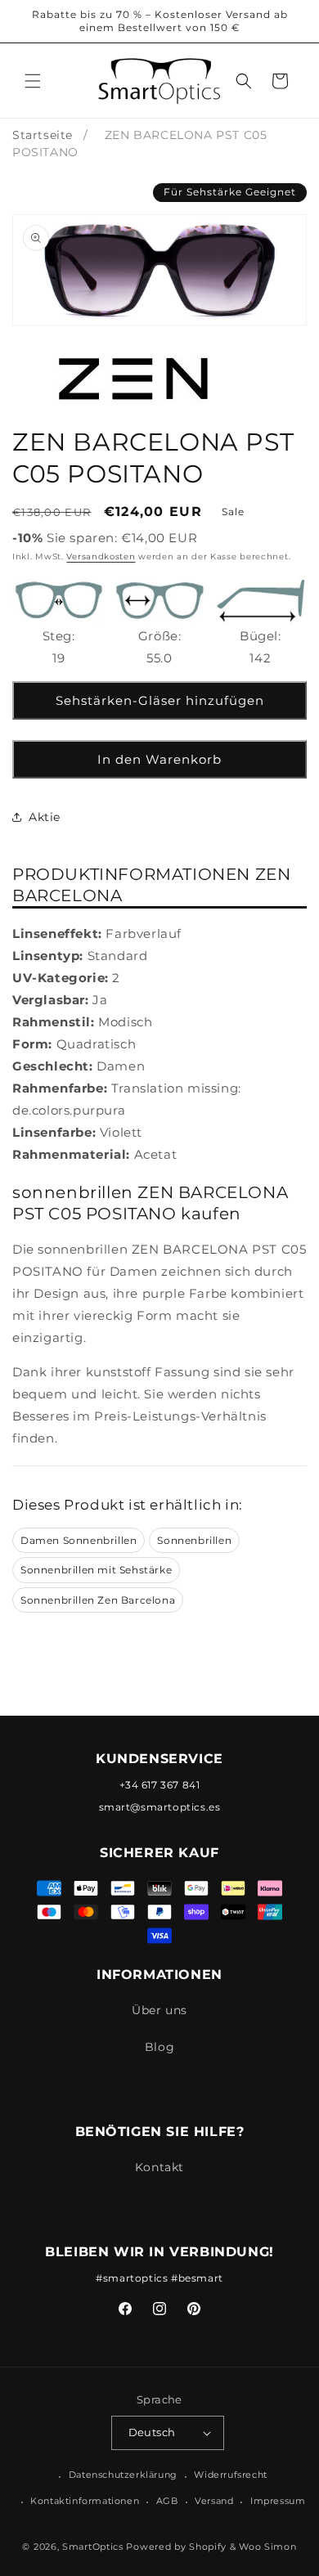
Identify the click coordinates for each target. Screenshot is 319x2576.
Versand (214, 2501)
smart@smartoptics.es (160, 1807)
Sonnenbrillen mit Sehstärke (96, 1570)
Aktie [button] (45, 817)
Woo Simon (267, 2547)
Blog (159, 2047)
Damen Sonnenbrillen (79, 1540)
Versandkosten (101, 556)
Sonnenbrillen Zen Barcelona (98, 1600)
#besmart (197, 2278)
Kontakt (159, 2167)
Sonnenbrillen (194, 1540)
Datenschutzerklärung (123, 2475)
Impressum (278, 2501)
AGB (167, 2501)
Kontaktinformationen (85, 2501)
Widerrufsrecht (230, 2475)
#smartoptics (132, 2278)
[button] (33, 81)
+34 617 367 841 (160, 1785)
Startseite (43, 135)
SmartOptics (93, 2547)
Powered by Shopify (176, 2547)
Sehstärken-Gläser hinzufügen (160, 700)
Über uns (159, 2010)
